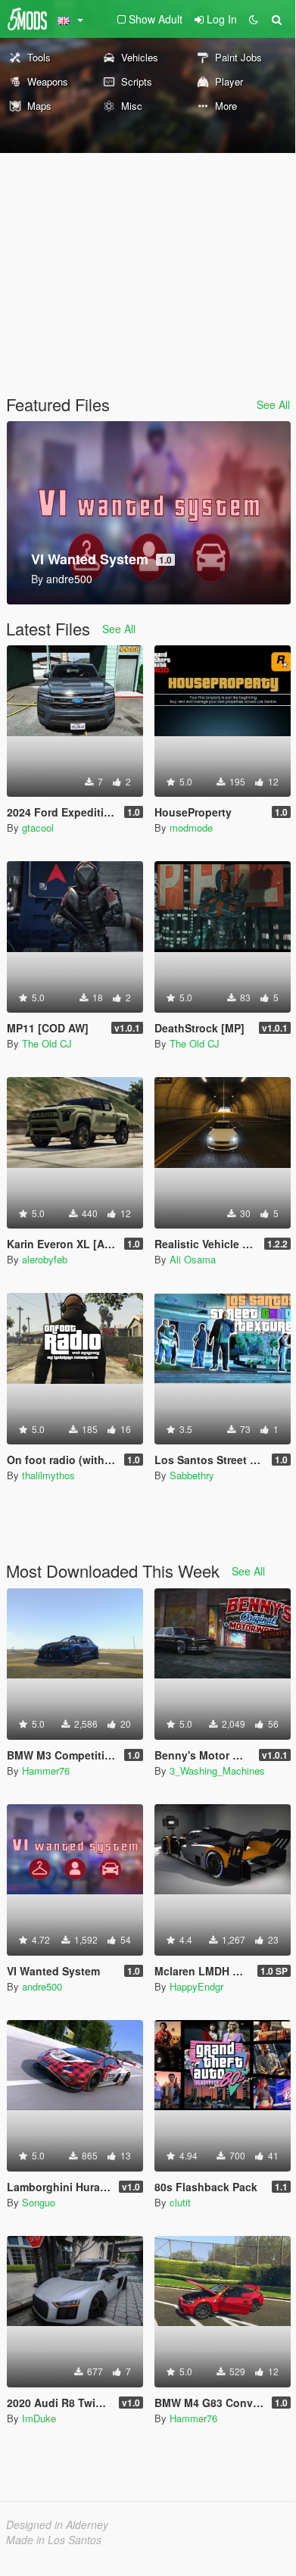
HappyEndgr (196, 1986)
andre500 (42, 1986)
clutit (180, 2202)
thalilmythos (48, 1475)
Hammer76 (46, 1770)
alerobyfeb (45, 1259)
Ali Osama (193, 1259)
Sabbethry (192, 1475)
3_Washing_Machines (217, 1770)
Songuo (39, 2202)
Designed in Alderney (57, 2524)
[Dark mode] (254, 19)
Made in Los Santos (54, 2540)
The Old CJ (47, 1043)
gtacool (38, 827)
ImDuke (39, 2418)
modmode (191, 827)
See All (273, 404)
